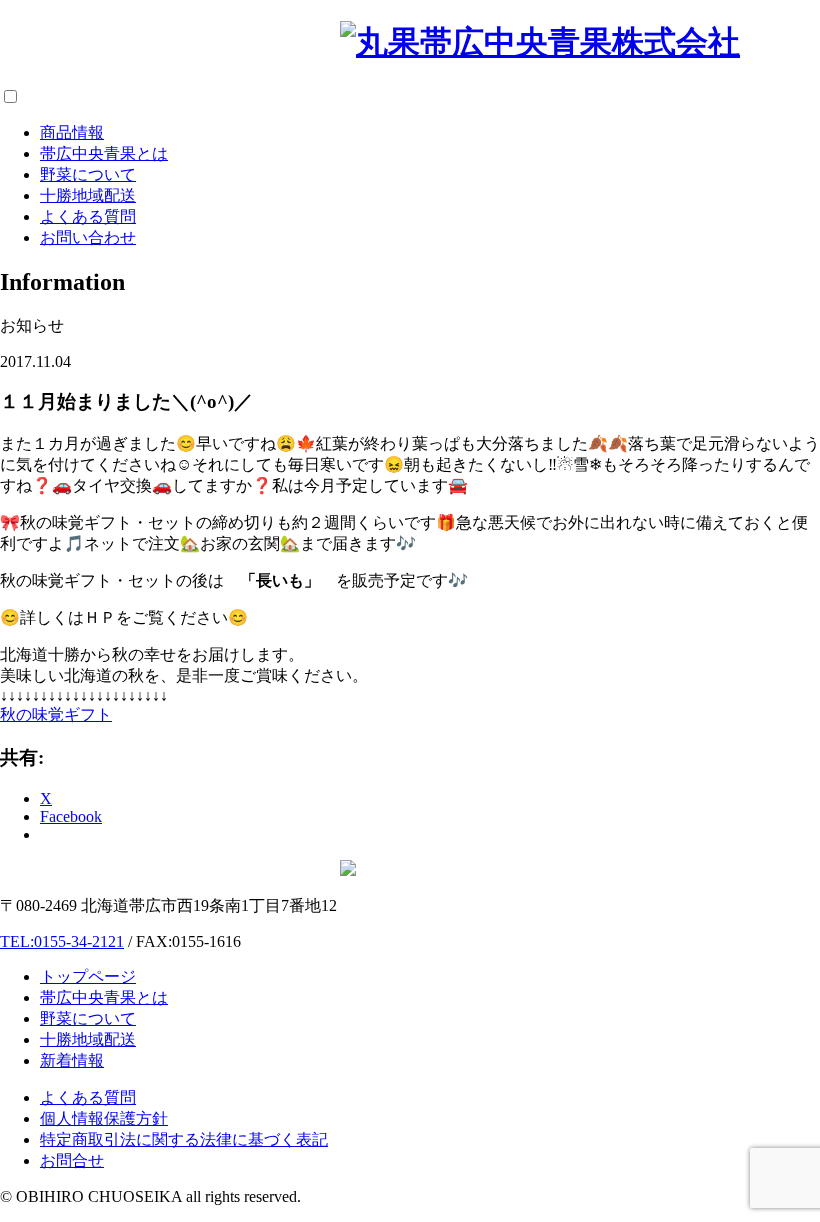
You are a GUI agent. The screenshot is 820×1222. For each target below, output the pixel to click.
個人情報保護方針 (104, 1118)
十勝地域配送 (88, 195)
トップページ (88, 976)
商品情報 (72, 132)
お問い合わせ (88, 237)
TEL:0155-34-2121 (62, 941)
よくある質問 (88, 216)
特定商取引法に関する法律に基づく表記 (184, 1139)
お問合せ (72, 1160)
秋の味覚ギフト (56, 714)
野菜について (88, 174)
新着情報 (72, 1060)
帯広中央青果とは (104, 153)
